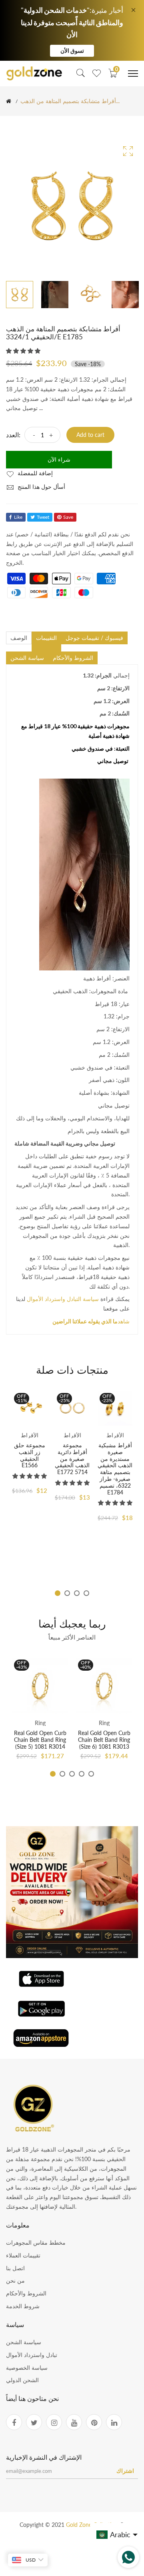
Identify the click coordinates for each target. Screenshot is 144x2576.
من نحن (15, 2280)
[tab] (46, 648)
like (18, 517)
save (68, 517)
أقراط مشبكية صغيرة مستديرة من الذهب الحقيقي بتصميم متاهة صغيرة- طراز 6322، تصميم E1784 (115, 1469)
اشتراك (125, 2471)
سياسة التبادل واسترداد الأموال (63, 1299)
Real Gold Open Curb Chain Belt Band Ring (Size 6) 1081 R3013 (104, 1740)
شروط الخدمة (23, 2306)
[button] (24, 351)
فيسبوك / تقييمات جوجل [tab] (94, 638)
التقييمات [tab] (46, 638)
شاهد (91, 1321)
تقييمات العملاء (23, 2255)
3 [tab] (77, 1593)
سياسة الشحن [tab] (27, 658)
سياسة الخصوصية (27, 2368)
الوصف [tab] (19, 638)
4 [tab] (86, 1593)
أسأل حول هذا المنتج (41, 487)
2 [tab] (67, 1593)
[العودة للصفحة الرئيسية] (9, 101)
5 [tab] (91, 1774)
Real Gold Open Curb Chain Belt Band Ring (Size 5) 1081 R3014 (40, 1740)
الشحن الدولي (22, 2380)
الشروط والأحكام (26, 2293)
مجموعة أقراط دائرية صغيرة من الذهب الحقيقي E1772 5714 (72, 1458)
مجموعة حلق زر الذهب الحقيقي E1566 (30, 1455)
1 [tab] (58, 1593)
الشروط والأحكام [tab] (73, 658)
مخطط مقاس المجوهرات (36, 2242)
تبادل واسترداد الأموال (32, 2355)
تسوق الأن (72, 51)
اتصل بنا (15, 2268)
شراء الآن (59, 459)
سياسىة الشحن (24, 2342)
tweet (43, 517)
